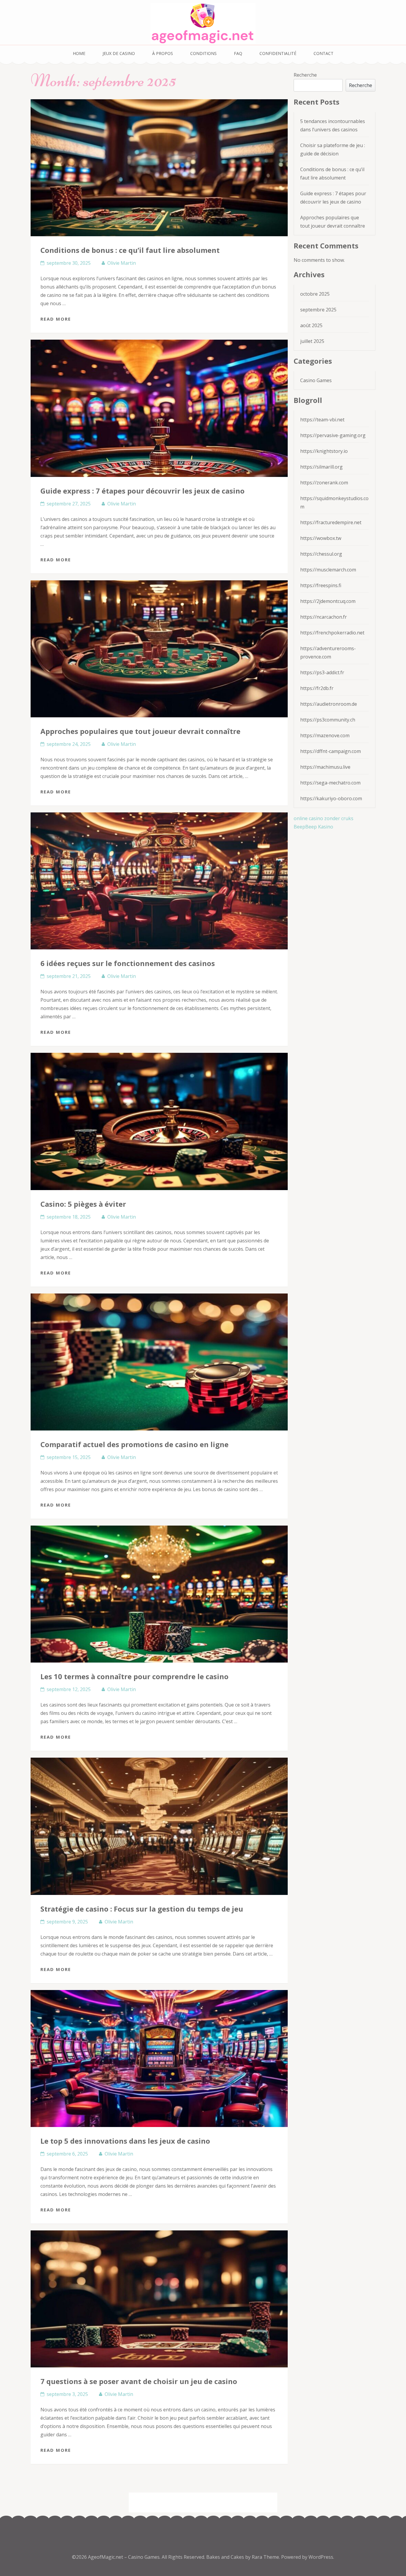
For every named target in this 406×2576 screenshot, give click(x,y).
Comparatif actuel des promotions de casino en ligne (134, 1444)
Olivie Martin (122, 263)
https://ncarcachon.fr (324, 617)
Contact (324, 53)
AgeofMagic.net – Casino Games (124, 2557)
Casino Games (316, 380)
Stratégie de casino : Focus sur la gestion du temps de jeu (142, 1909)
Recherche (305, 75)
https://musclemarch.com (328, 570)
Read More (56, 319)
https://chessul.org (321, 554)
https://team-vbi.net (322, 420)
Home (79, 53)
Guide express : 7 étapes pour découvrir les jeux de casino (143, 491)
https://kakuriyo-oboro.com (331, 798)
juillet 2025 (312, 341)
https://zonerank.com (324, 483)
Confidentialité (278, 53)
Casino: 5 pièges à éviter (83, 1204)
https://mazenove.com (325, 735)
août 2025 (311, 325)
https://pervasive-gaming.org (333, 435)
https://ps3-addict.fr (322, 672)
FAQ (238, 53)
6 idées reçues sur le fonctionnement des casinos (128, 963)
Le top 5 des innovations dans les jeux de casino (125, 2141)
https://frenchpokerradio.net (332, 633)
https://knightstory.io (324, 451)
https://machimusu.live (325, 767)
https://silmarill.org (321, 467)
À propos (163, 53)
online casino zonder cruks (324, 818)
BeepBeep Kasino (313, 827)
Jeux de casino (119, 53)
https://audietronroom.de (329, 704)
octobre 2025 (315, 294)
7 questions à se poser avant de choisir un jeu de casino (139, 2381)
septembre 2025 (318, 310)
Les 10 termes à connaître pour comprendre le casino (134, 1676)
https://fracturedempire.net (331, 522)
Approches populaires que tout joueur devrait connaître (140, 731)
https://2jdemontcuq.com (328, 601)
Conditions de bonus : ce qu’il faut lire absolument (130, 250)
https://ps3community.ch (328, 720)
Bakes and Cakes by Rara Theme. (244, 2557)
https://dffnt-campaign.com (331, 751)
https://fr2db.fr (317, 688)
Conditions (203, 53)
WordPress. (321, 2557)
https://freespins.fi (321, 585)
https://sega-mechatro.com (330, 783)
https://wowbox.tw (321, 538)
